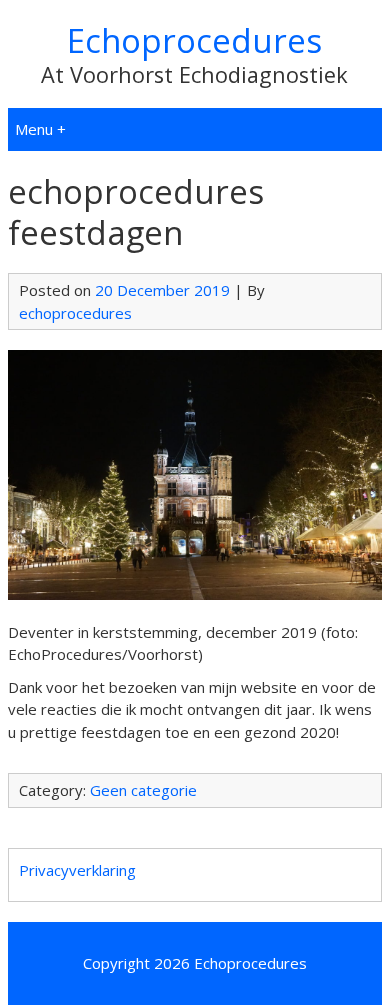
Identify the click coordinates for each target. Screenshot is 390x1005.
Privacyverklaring (77, 870)
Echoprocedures (194, 40)
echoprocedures (75, 313)
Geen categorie (143, 790)
